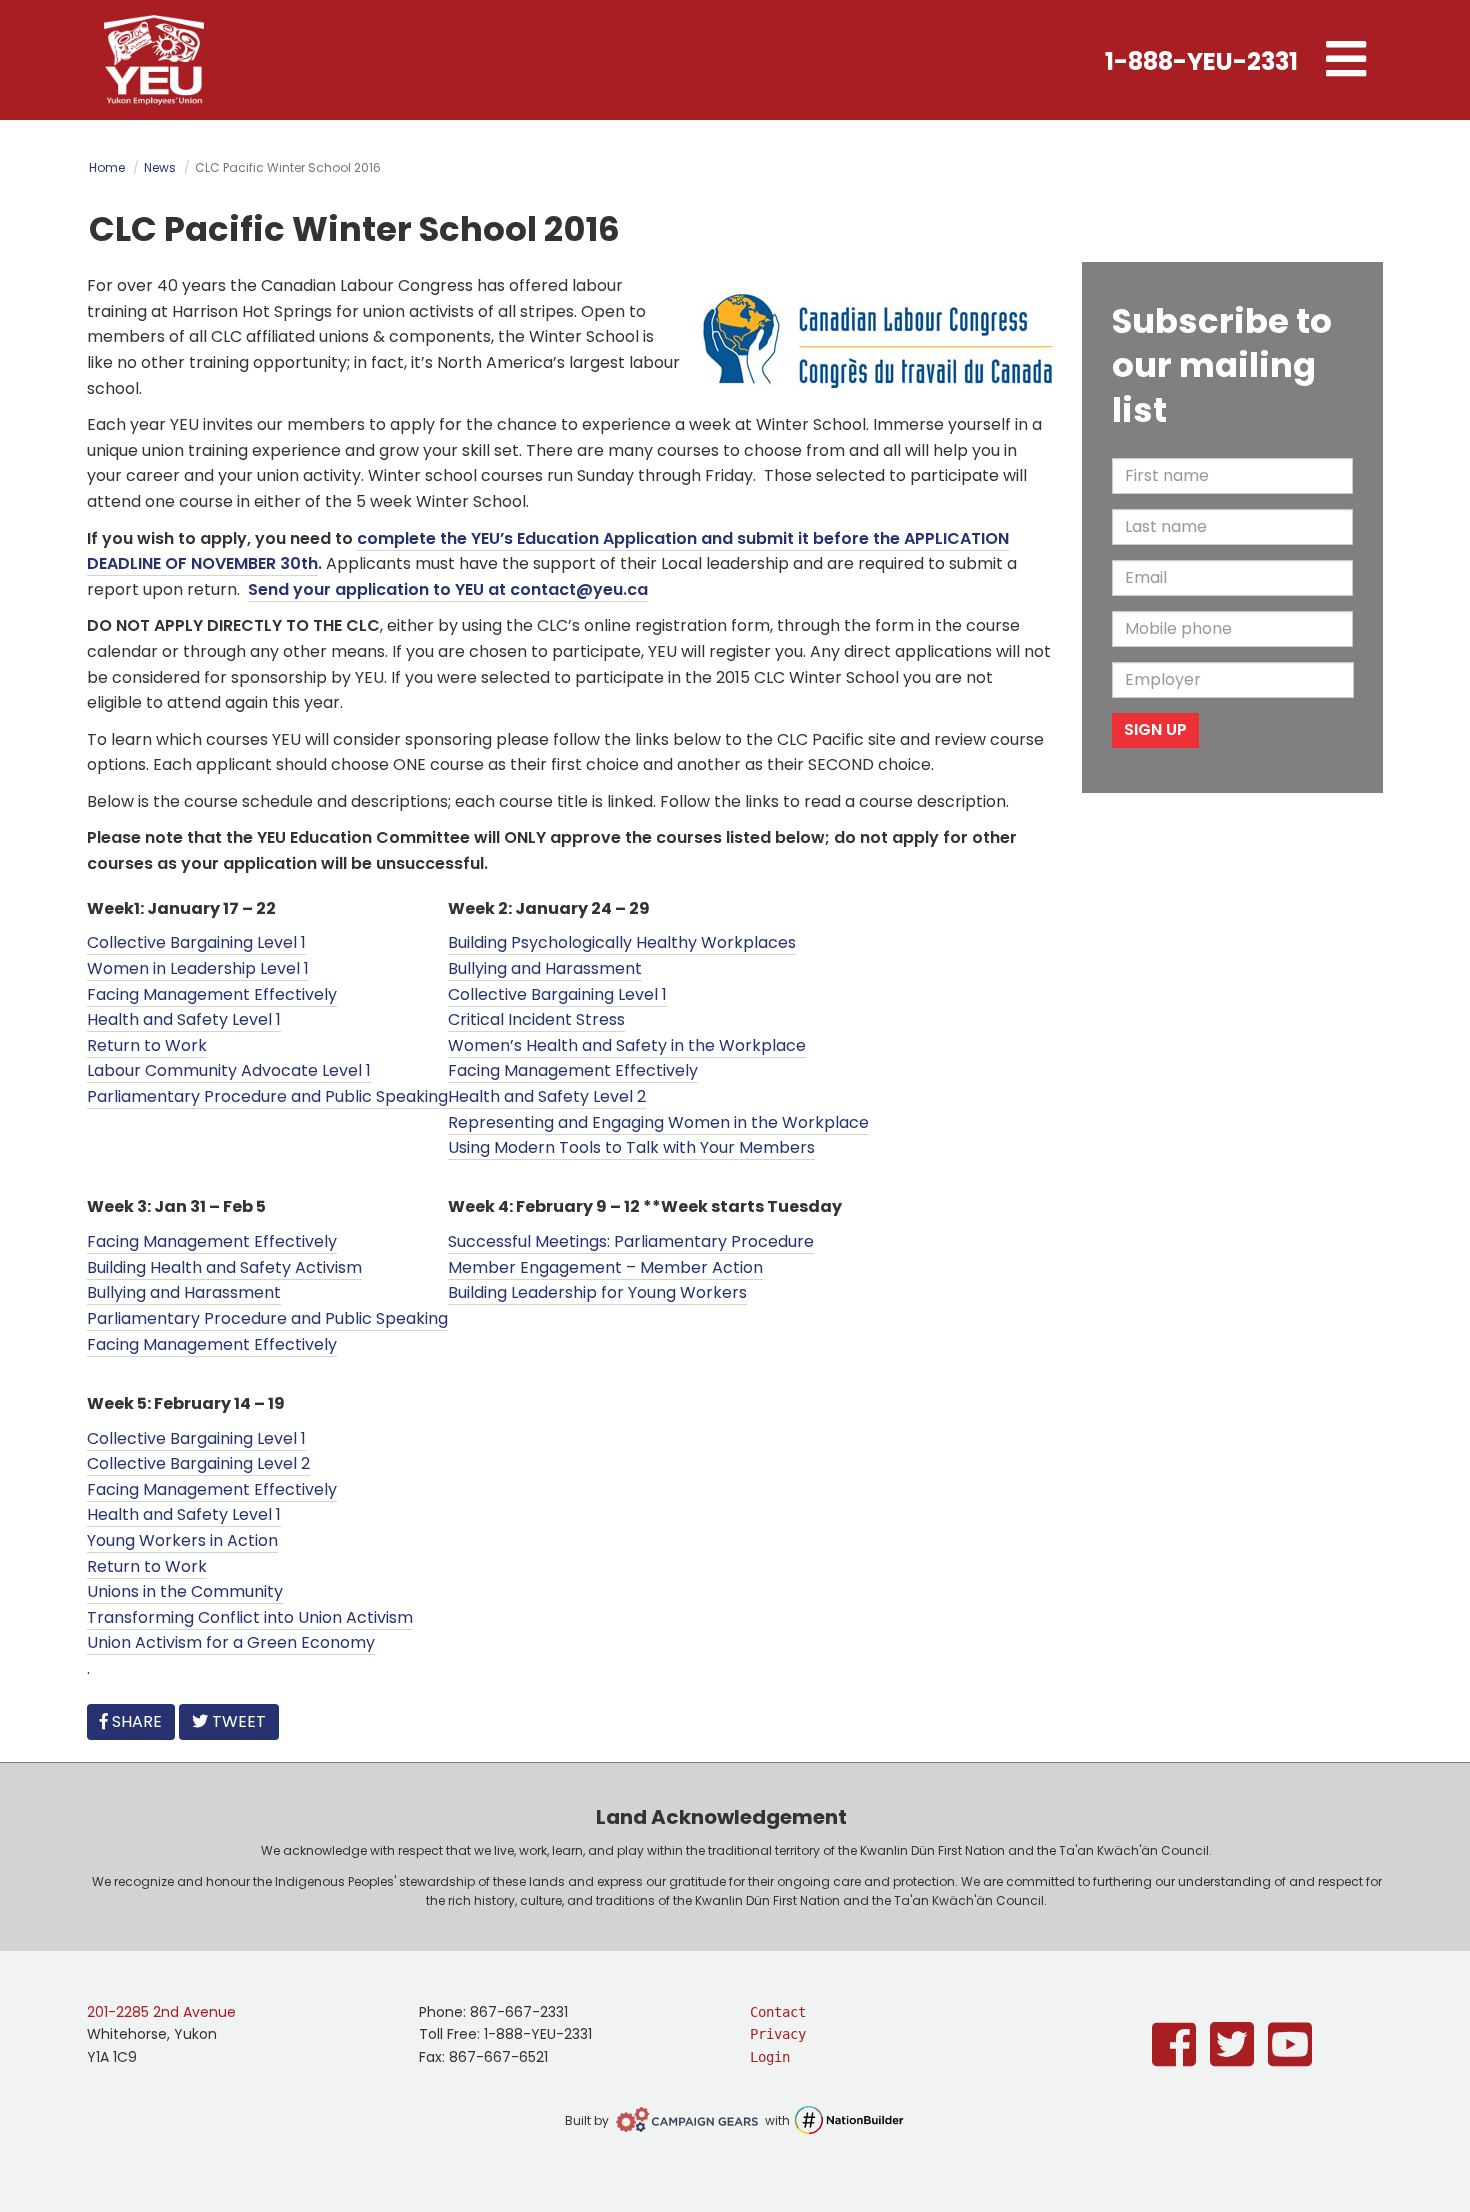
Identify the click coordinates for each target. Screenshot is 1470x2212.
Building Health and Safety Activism (224, 1267)
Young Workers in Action (182, 1540)
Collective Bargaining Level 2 (198, 1463)
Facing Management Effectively (212, 994)
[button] (1346, 60)
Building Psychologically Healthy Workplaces (622, 942)
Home (107, 167)
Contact (778, 2012)
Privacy (778, 2034)
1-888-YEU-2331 (1201, 61)
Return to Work (147, 1045)
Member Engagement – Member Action (605, 1267)
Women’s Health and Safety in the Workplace (627, 1045)
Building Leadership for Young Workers (597, 1292)
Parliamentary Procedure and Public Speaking (267, 1096)
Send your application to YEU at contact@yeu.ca (448, 589)
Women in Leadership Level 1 (198, 968)
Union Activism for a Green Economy (231, 1642)
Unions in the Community (185, 1591)
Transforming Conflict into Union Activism (250, 1617)
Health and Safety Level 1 (184, 1019)
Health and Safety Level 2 (547, 1096)
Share (141, 1721)
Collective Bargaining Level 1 (196, 942)
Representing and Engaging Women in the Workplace (658, 1122)
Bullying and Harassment (545, 968)
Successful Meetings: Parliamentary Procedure (631, 1241)
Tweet (237, 1721)
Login (770, 2057)
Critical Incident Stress (536, 1019)
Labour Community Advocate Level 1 (229, 1070)
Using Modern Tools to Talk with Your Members (631, 1147)
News (160, 167)
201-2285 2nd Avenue (161, 2012)
